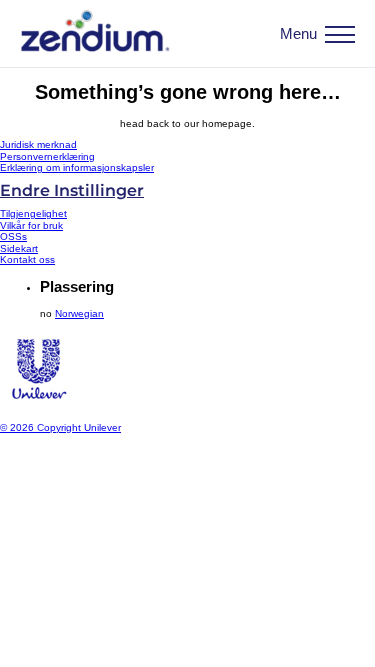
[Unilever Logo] (38, 405)
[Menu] (340, 34)
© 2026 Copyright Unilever (60, 427)
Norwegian (79, 313)
